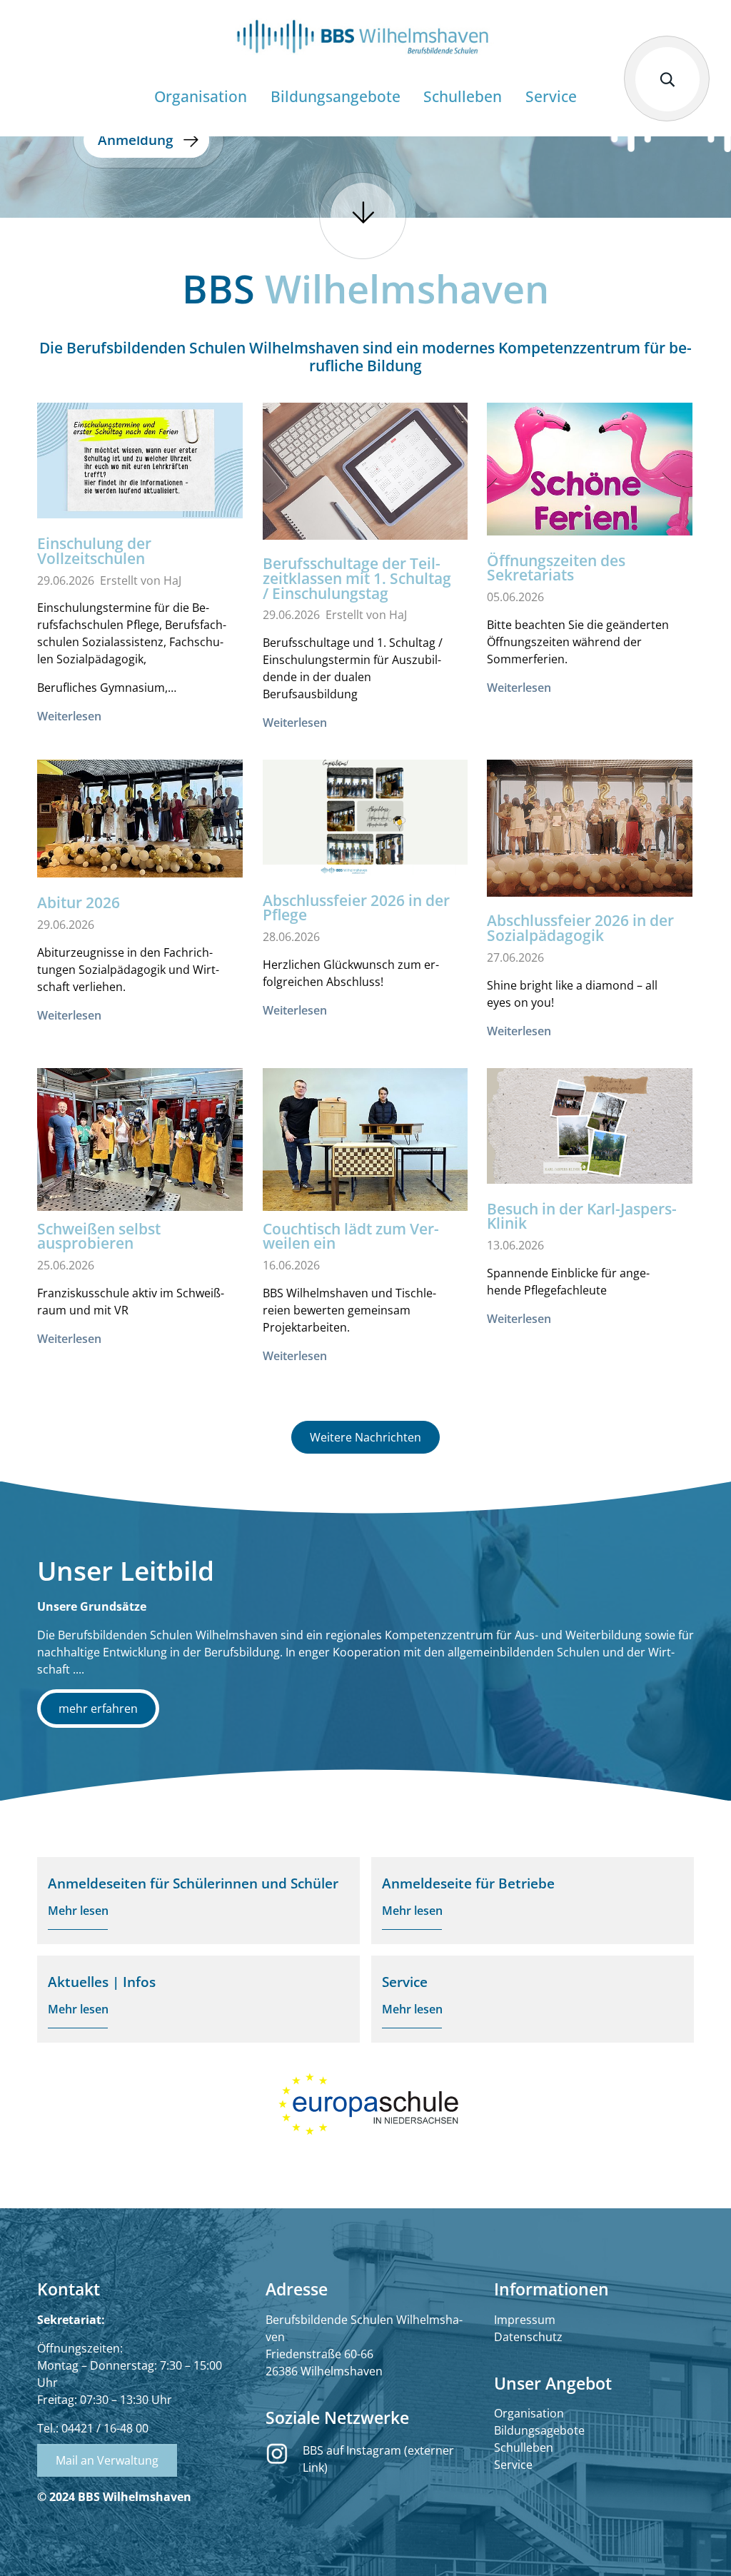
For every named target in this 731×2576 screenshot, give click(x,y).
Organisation (529, 2413)
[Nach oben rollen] (700, 2545)
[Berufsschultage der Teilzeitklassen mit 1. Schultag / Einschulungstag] (365, 471)
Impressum (525, 2320)
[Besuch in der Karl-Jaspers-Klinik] (590, 1126)
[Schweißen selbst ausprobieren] (140, 1145)
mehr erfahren (98, 1709)
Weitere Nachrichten (365, 1437)
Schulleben (524, 2447)
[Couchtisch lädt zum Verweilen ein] (365, 1143)
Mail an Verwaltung (107, 2460)
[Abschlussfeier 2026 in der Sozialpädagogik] (590, 828)
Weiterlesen (69, 716)
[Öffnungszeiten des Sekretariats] (590, 469)
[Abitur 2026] (140, 819)
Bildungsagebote (539, 2430)
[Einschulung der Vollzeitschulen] (140, 461)
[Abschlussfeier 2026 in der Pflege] (365, 817)
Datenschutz (528, 2337)
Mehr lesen (78, 1911)
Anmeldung (136, 140)
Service (513, 2465)
